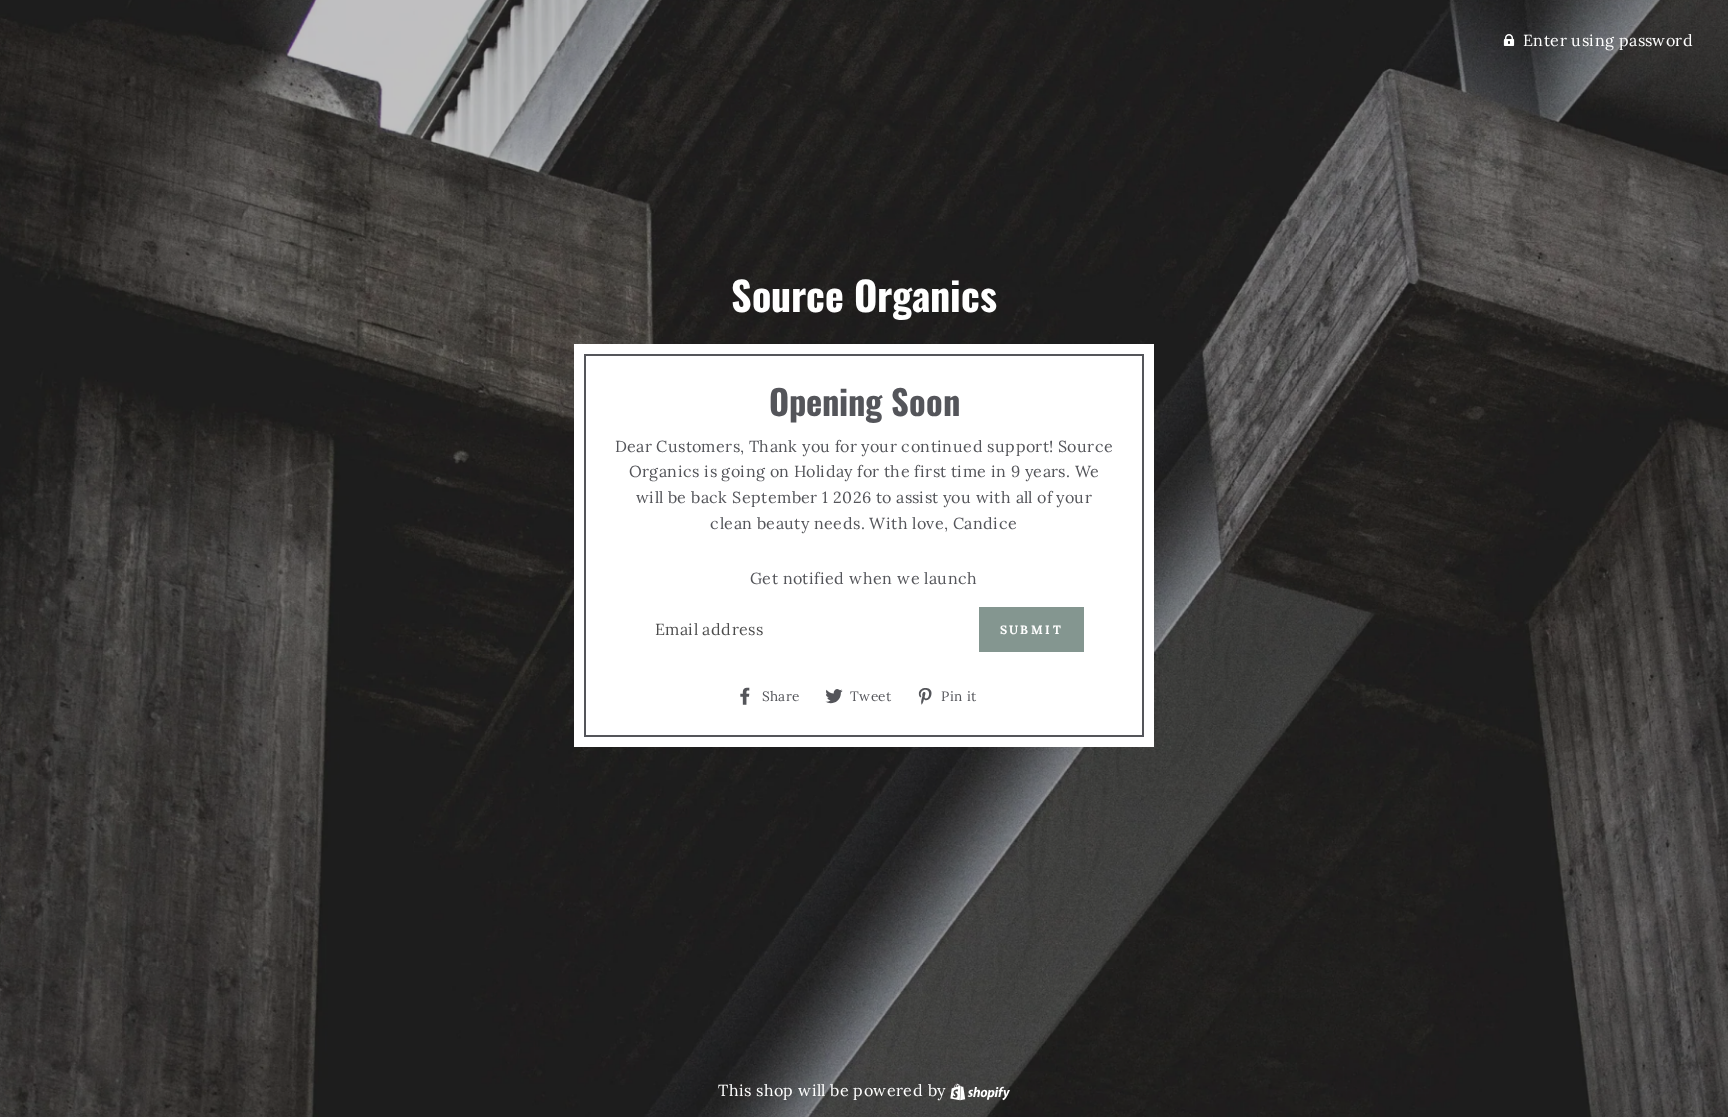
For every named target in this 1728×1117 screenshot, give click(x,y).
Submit (1031, 629)
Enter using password (1608, 40)
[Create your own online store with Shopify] (980, 1090)
